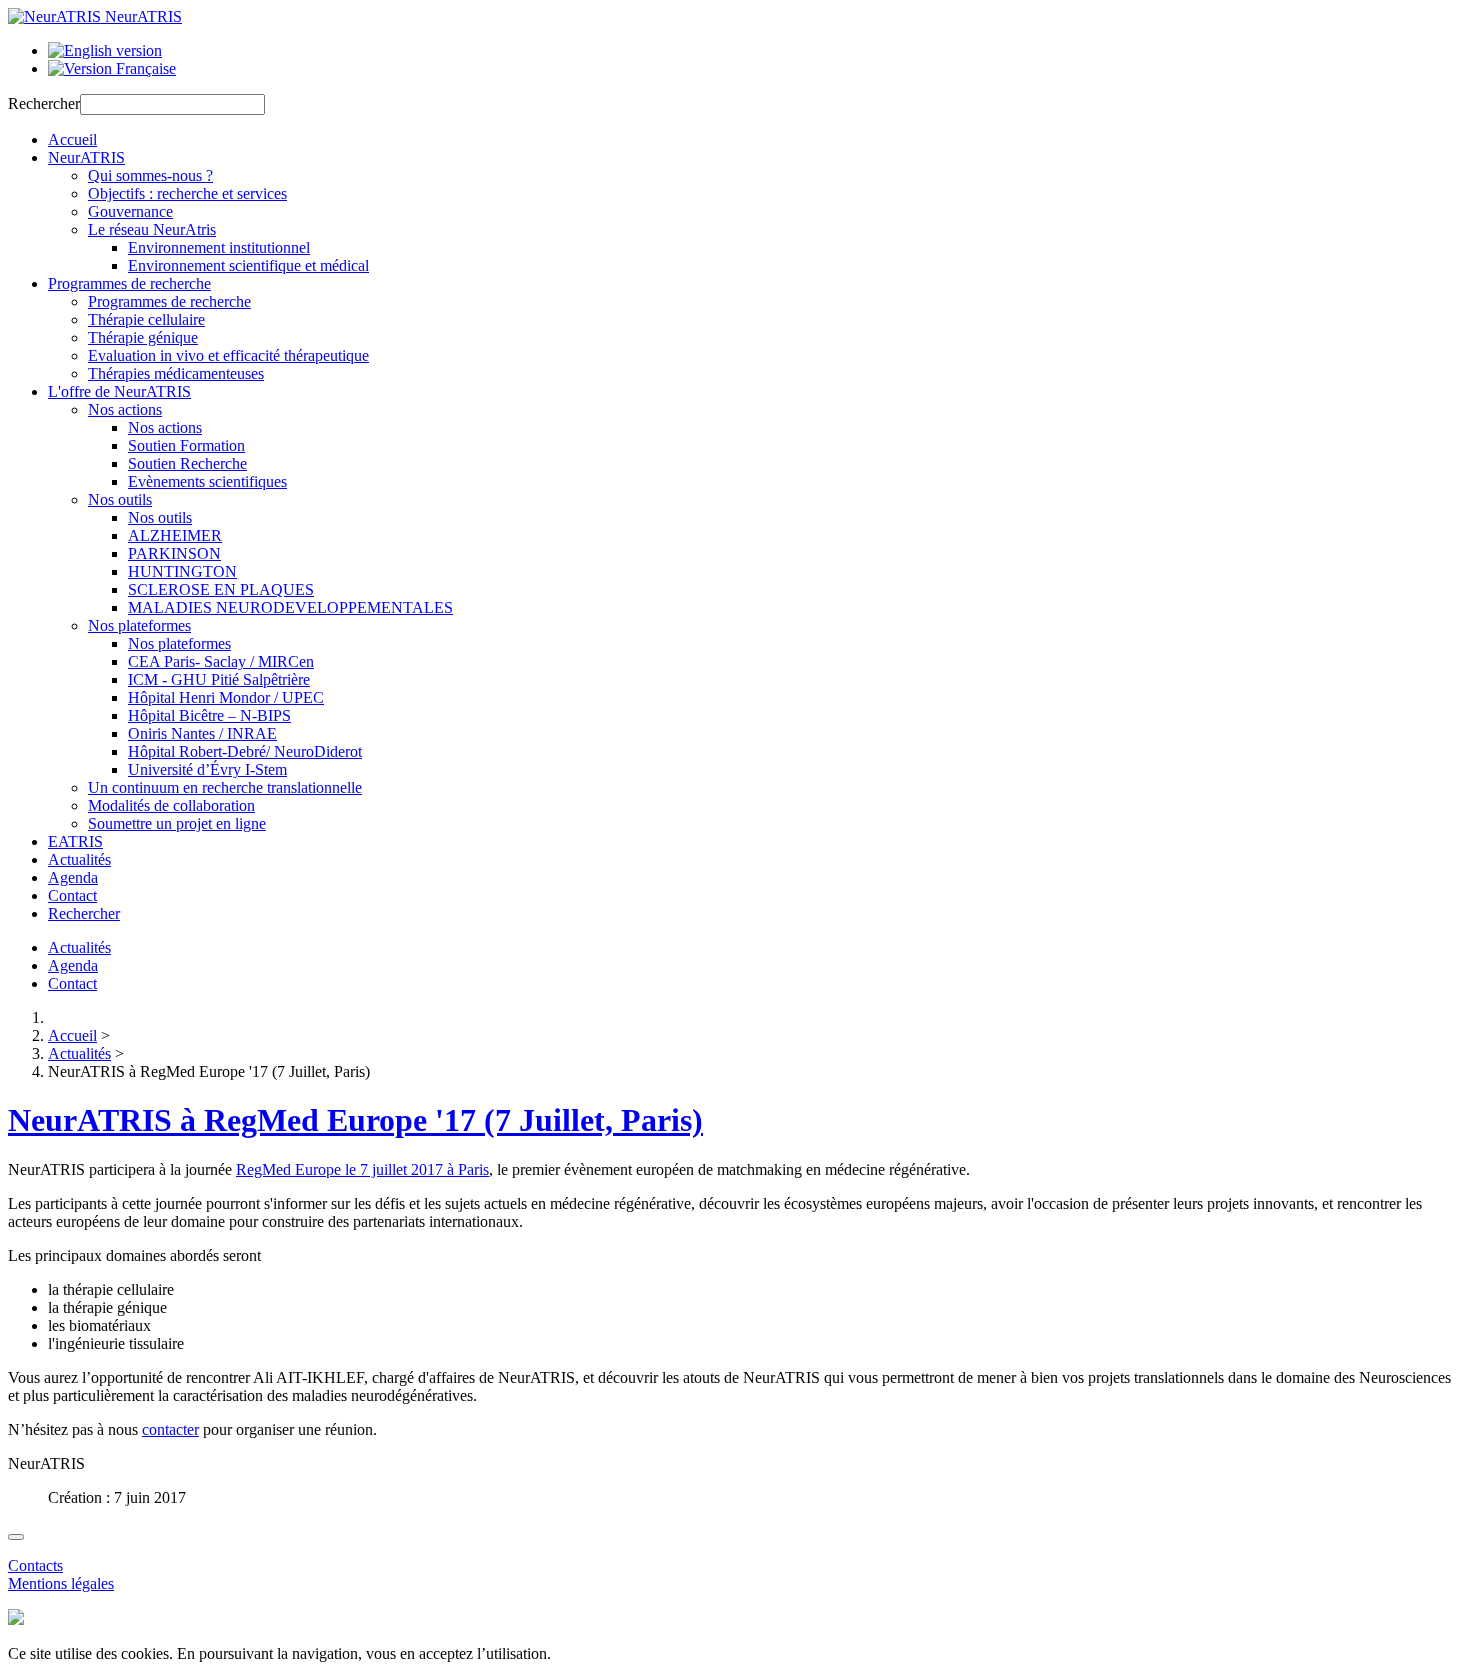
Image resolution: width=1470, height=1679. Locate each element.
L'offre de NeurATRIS (119, 391)
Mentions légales (61, 1583)
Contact (72, 895)
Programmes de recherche (129, 283)
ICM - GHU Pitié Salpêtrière (219, 679)
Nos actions (125, 409)
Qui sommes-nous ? (150, 175)
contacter (170, 1429)
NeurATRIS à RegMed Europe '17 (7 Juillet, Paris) (355, 1120)
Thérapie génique (143, 337)
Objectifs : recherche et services (187, 193)
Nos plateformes (139, 625)
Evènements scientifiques (207, 481)
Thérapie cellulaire (146, 319)
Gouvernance (130, 211)
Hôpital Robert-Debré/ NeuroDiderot (245, 751)
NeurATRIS (86, 157)
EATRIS (75, 841)
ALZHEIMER (175, 535)
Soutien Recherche (187, 463)
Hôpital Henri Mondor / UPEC (226, 697)
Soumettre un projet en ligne (177, 823)
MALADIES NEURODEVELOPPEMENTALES (290, 607)
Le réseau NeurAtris (152, 229)
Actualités (79, 859)
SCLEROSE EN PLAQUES (221, 589)
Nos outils (120, 499)
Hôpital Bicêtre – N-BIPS (209, 715)
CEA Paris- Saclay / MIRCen (221, 661)
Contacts (35, 1565)
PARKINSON (174, 553)
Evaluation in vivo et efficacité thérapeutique (228, 355)
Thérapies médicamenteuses (176, 373)
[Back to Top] (16, 1537)
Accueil (72, 139)
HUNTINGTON (182, 571)
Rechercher (44, 103)
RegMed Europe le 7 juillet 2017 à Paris (362, 1169)
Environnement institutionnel (219, 247)
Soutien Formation (186, 445)
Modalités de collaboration (171, 805)
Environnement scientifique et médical (248, 265)
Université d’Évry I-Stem (207, 769)
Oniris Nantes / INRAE (202, 733)
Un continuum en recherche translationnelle (225, 787)
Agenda (73, 877)
